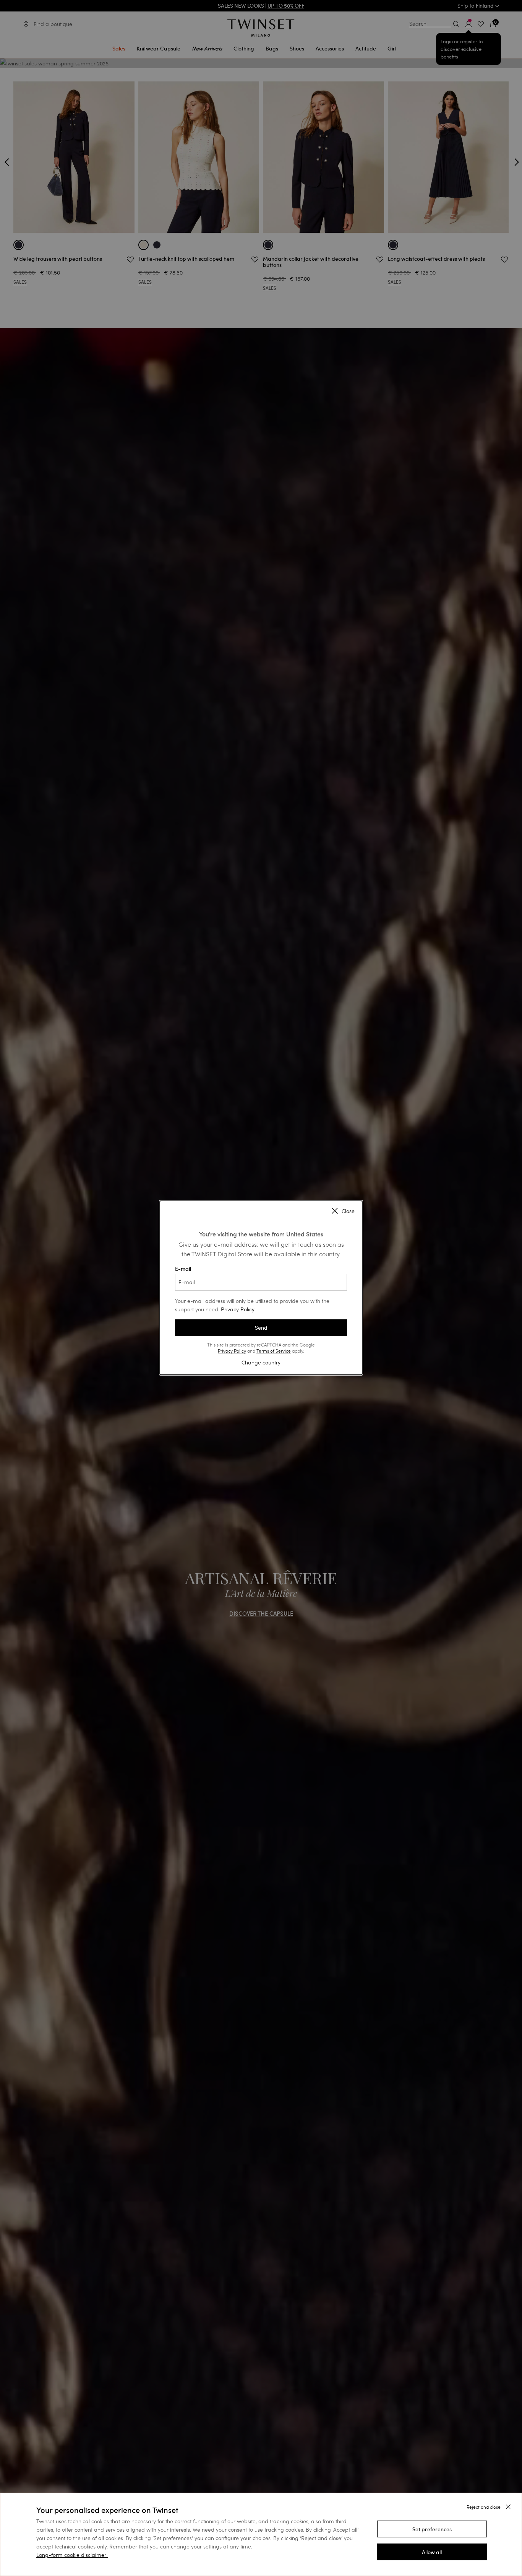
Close (348, 1211)
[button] (432, 2529)
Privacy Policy (238, 1309)
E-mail (183, 1269)
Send (261, 1328)
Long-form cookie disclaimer (71, 2555)
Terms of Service (274, 1351)
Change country (261, 1362)
